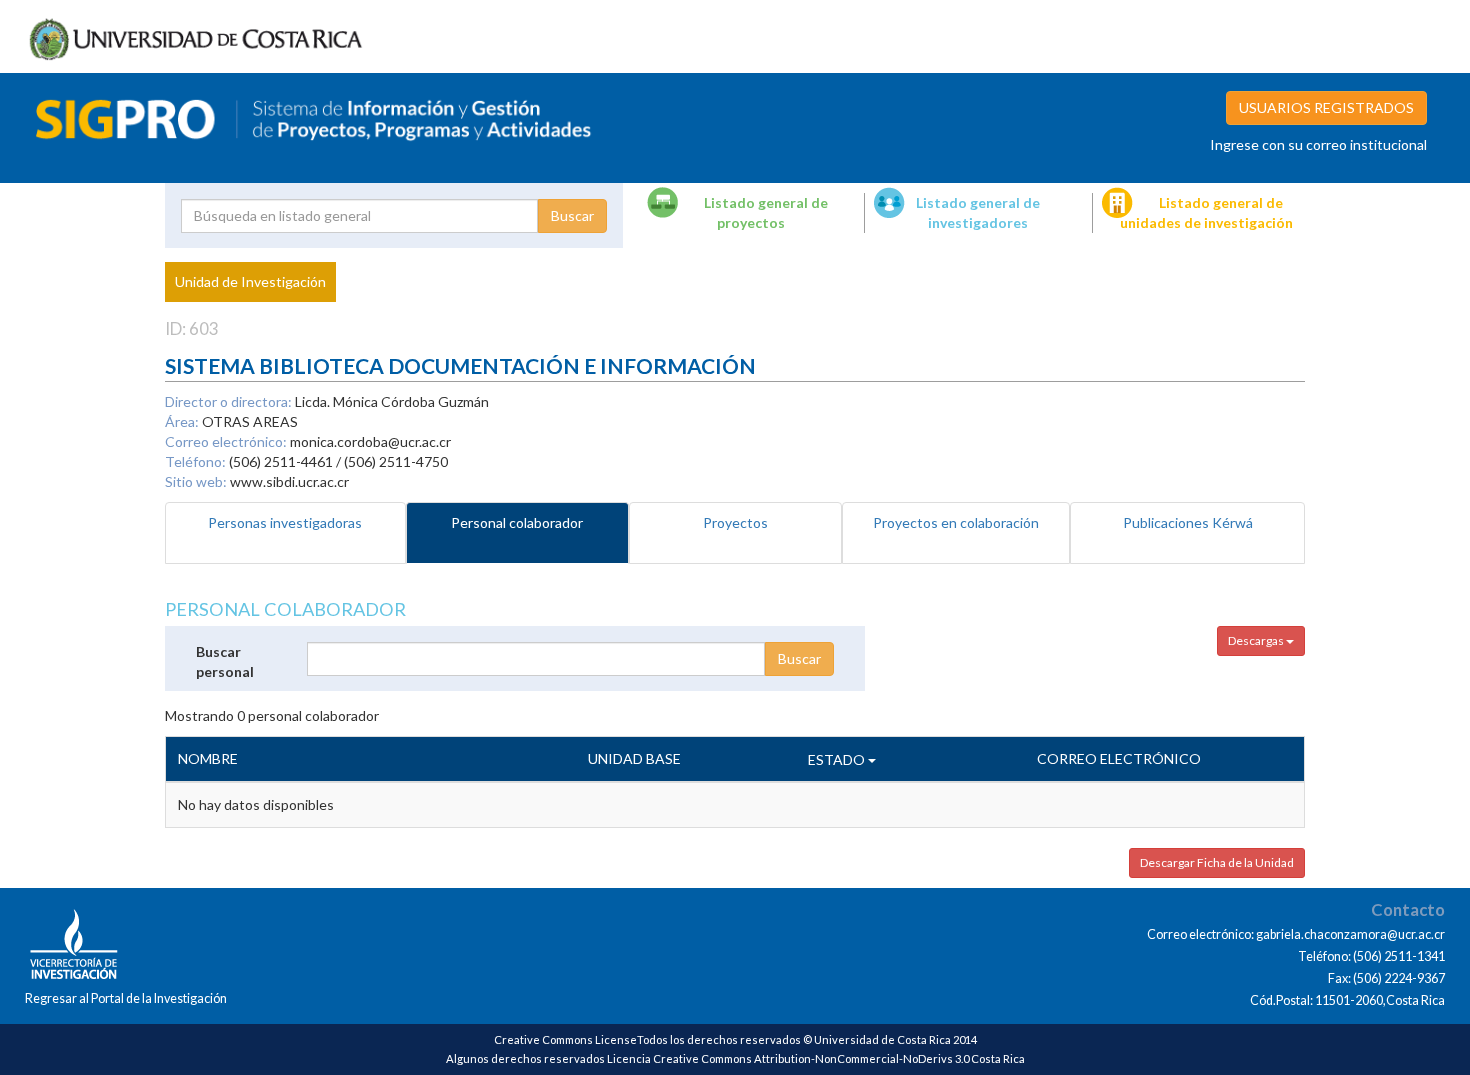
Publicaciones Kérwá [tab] (1188, 522)
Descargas (1257, 640)
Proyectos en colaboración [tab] (956, 522)
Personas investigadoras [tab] (285, 522)
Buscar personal (225, 661)
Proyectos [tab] (735, 522)
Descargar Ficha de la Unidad (1217, 862)
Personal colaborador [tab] (517, 522)
